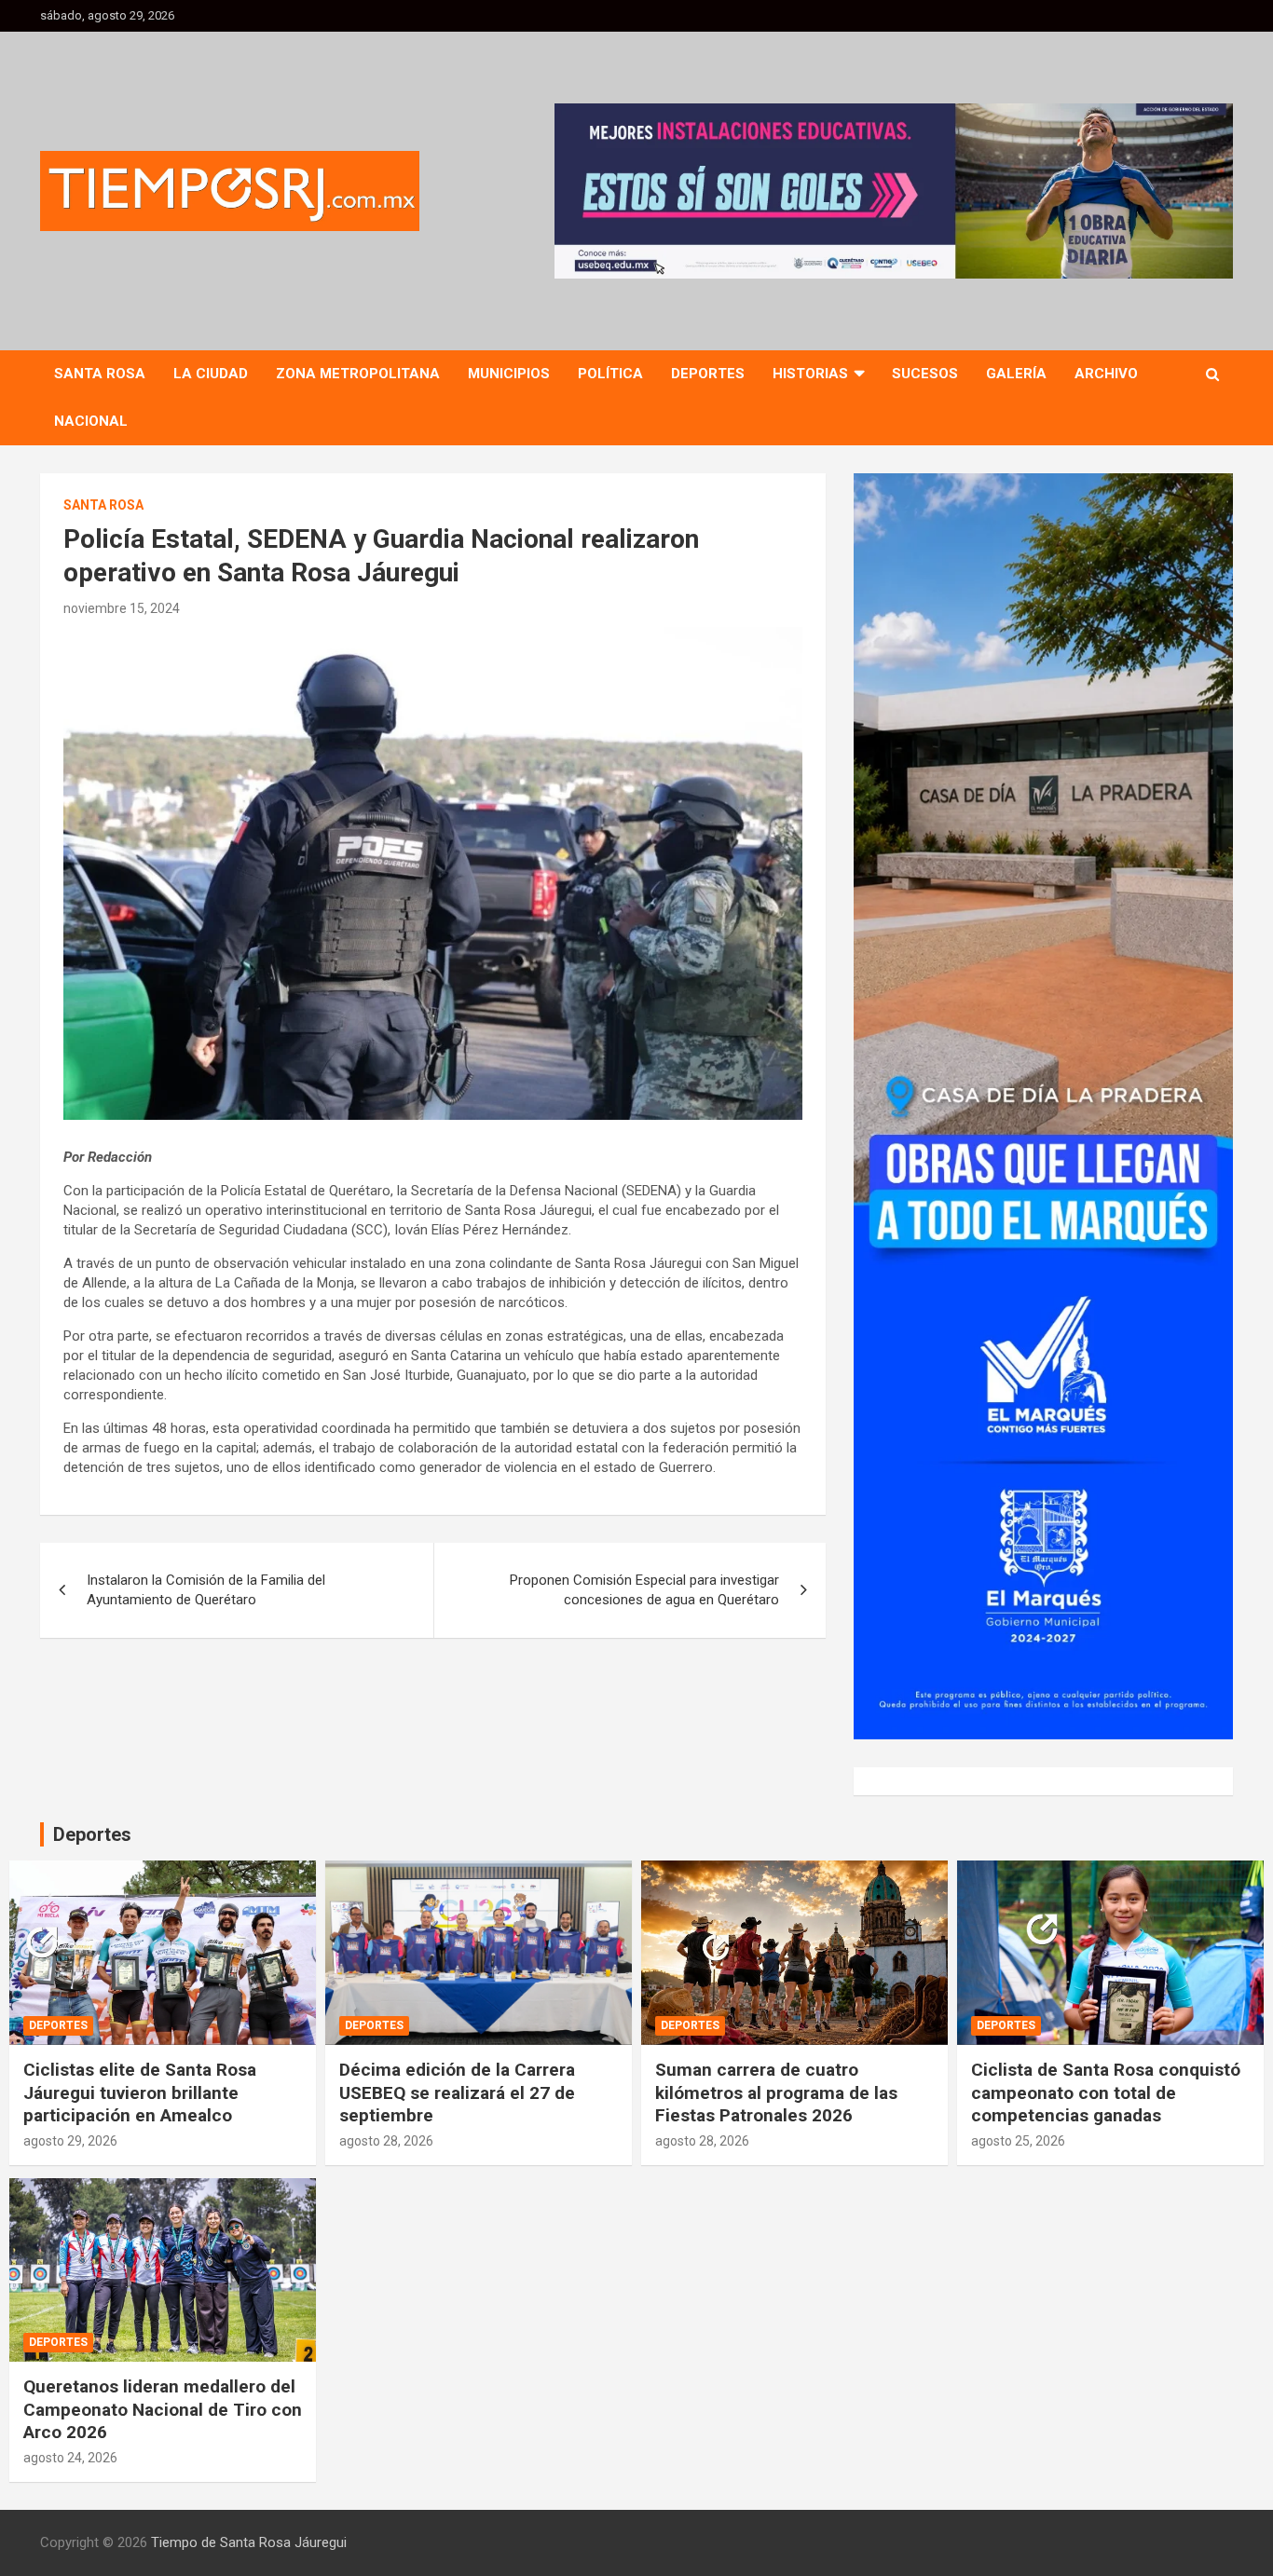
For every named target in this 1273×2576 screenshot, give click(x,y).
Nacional (91, 421)
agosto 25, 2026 (1018, 2141)
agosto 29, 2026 (70, 2141)
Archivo (1106, 374)
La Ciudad (211, 374)
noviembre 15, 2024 (122, 608)
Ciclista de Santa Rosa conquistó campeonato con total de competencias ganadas (1106, 2092)
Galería (1016, 374)
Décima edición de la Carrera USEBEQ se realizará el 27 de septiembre (457, 2092)
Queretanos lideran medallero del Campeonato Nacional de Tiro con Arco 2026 (163, 2409)
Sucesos (925, 374)
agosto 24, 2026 (70, 2458)
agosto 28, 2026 (386, 2141)
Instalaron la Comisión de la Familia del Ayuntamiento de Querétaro (206, 1590)
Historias (810, 374)
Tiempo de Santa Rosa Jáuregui (249, 2542)
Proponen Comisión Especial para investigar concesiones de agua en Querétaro (644, 1590)
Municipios (509, 374)
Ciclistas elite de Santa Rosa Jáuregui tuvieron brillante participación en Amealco (140, 2092)
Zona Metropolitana (358, 374)
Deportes (708, 374)
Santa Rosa (100, 374)
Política (610, 374)
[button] (894, 191)
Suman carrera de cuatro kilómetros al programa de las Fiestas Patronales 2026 (776, 2092)
